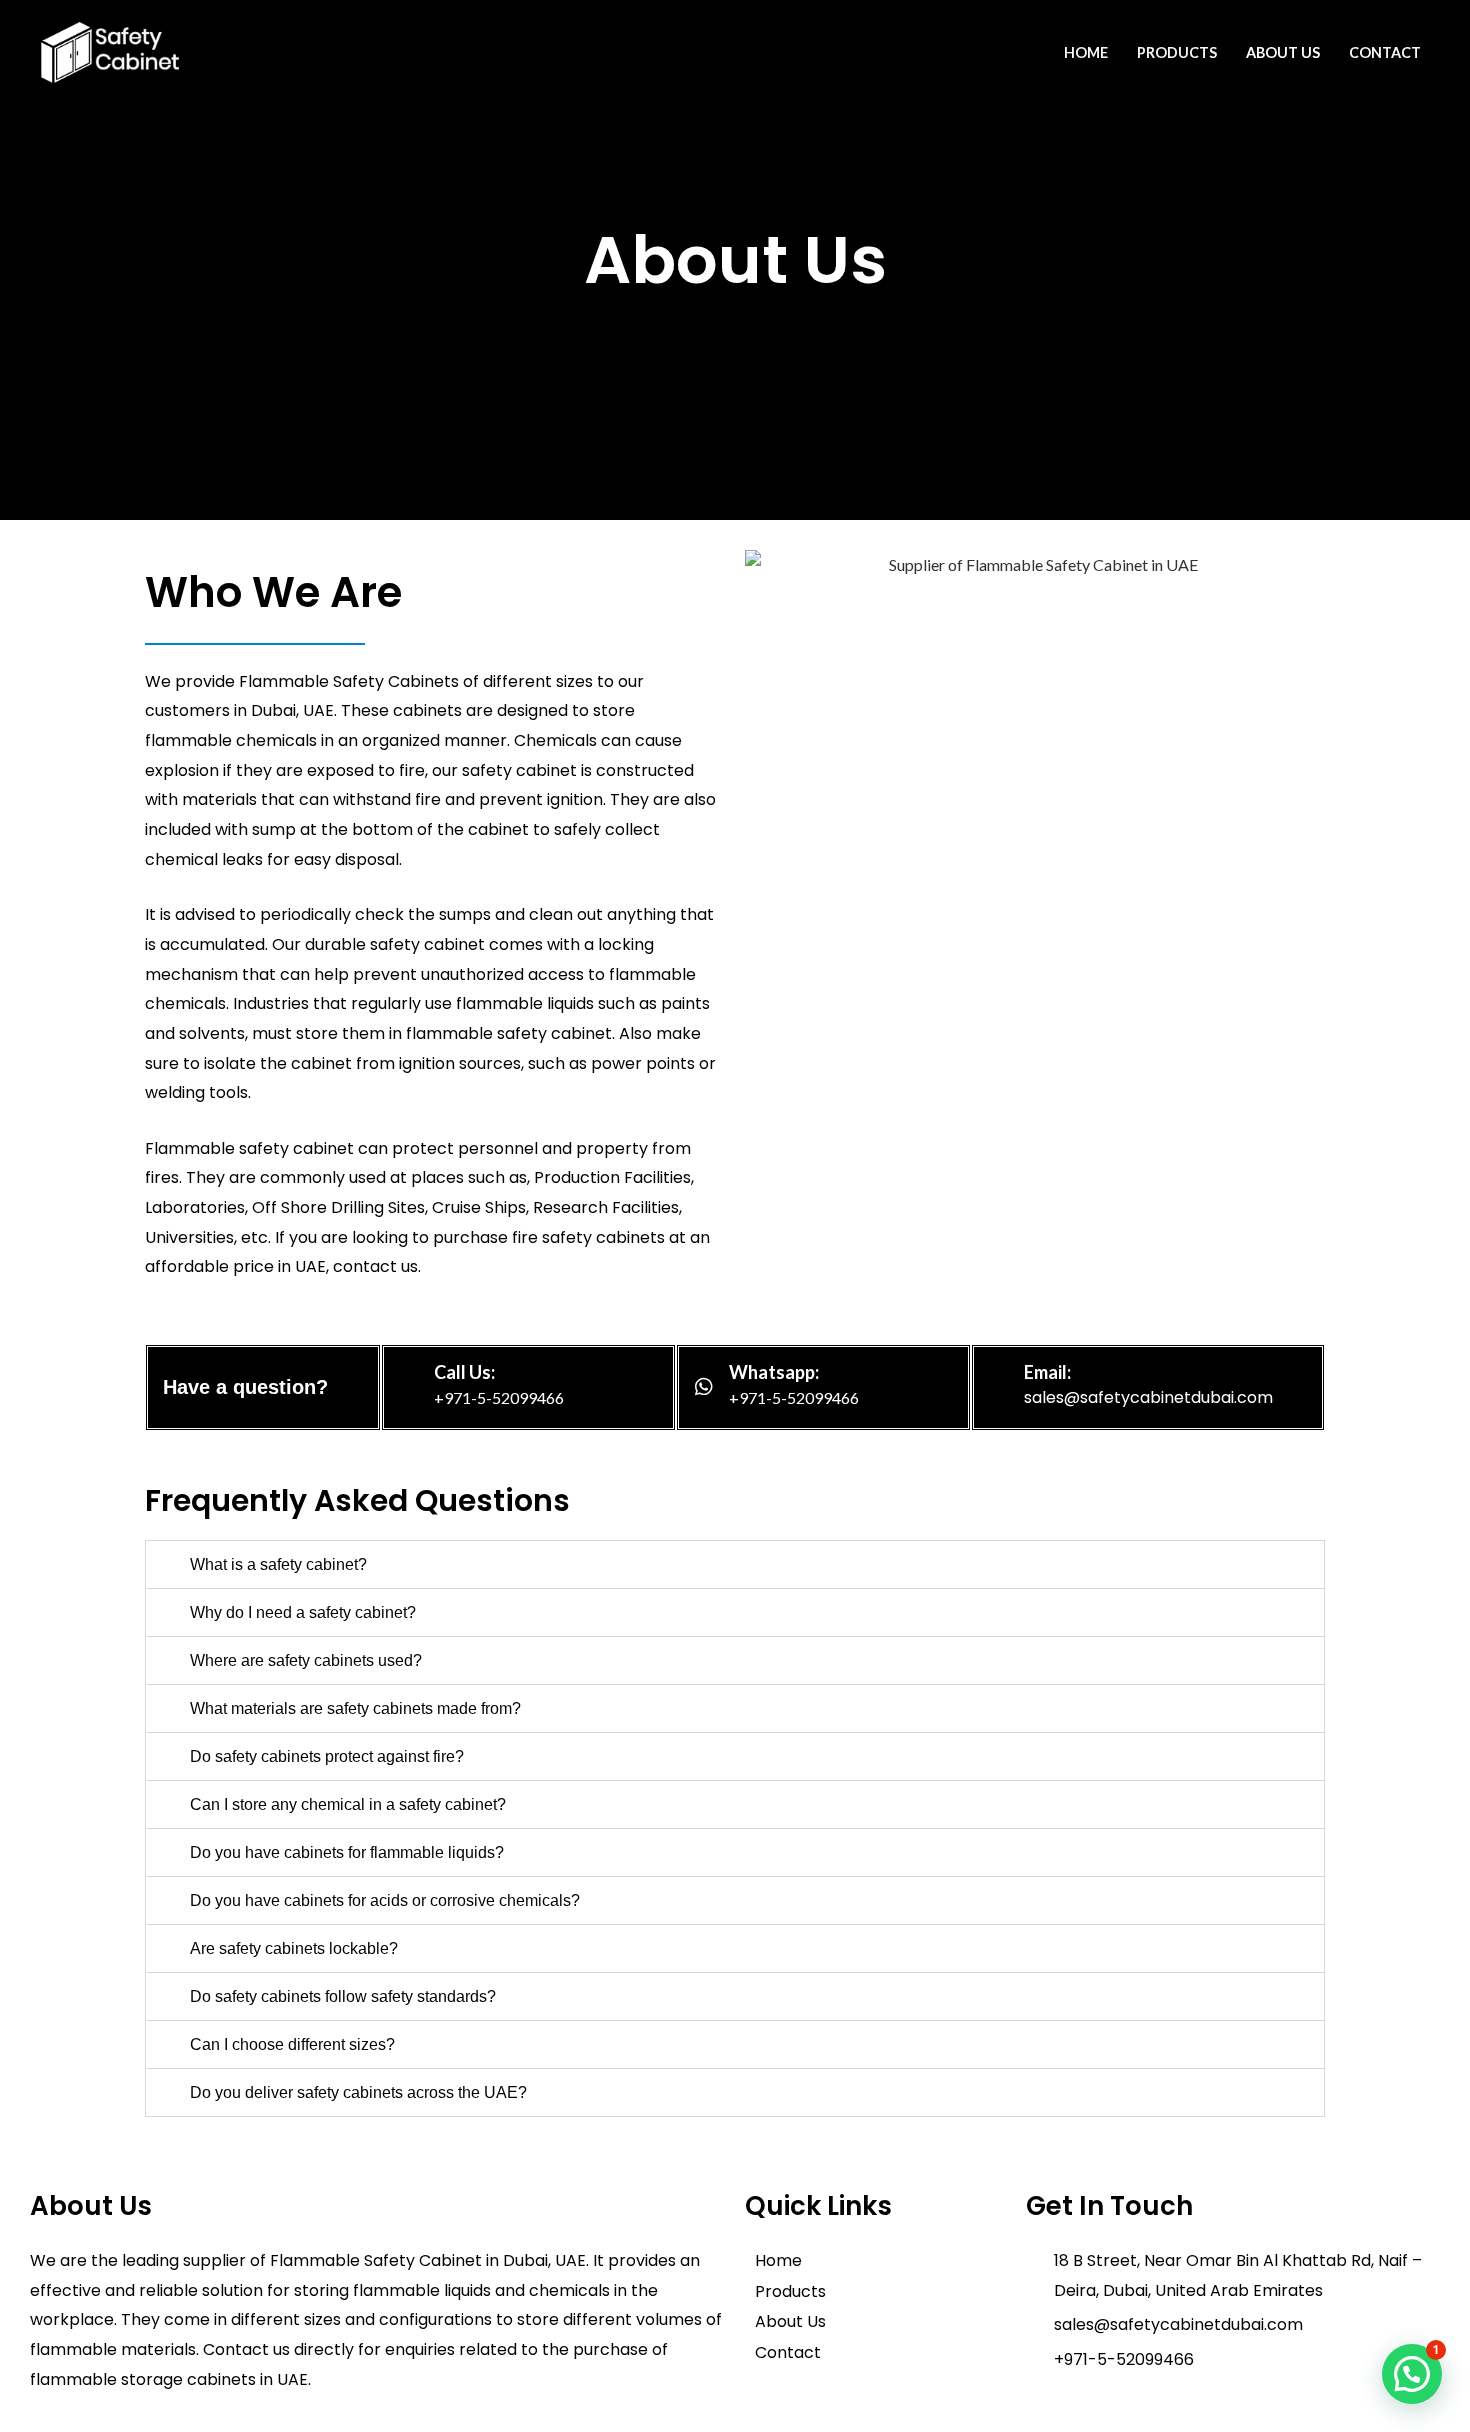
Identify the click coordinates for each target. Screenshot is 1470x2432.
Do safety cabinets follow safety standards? (343, 1996)
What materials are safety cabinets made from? (355, 1708)
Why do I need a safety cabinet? (303, 1612)
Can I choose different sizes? (292, 2044)
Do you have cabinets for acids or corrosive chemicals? (385, 1900)
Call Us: (464, 1372)
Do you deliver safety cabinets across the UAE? (358, 2092)
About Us (1283, 52)
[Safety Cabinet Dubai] (110, 49)
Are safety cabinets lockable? (294, 1948)
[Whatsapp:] (704, 1387)
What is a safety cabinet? (278, 1564)
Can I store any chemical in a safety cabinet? (348, 1804)
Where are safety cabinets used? (306, 1660)
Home (1086, 52)
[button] (735, 1564)
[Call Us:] (409, 1387)
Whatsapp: (774, 1372)
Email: (1047, 1372)
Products (1177, 52)
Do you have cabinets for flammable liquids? (347, 1852)
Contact (1385, 52)
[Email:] (999, 1387)
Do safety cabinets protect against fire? (327, 1756)
